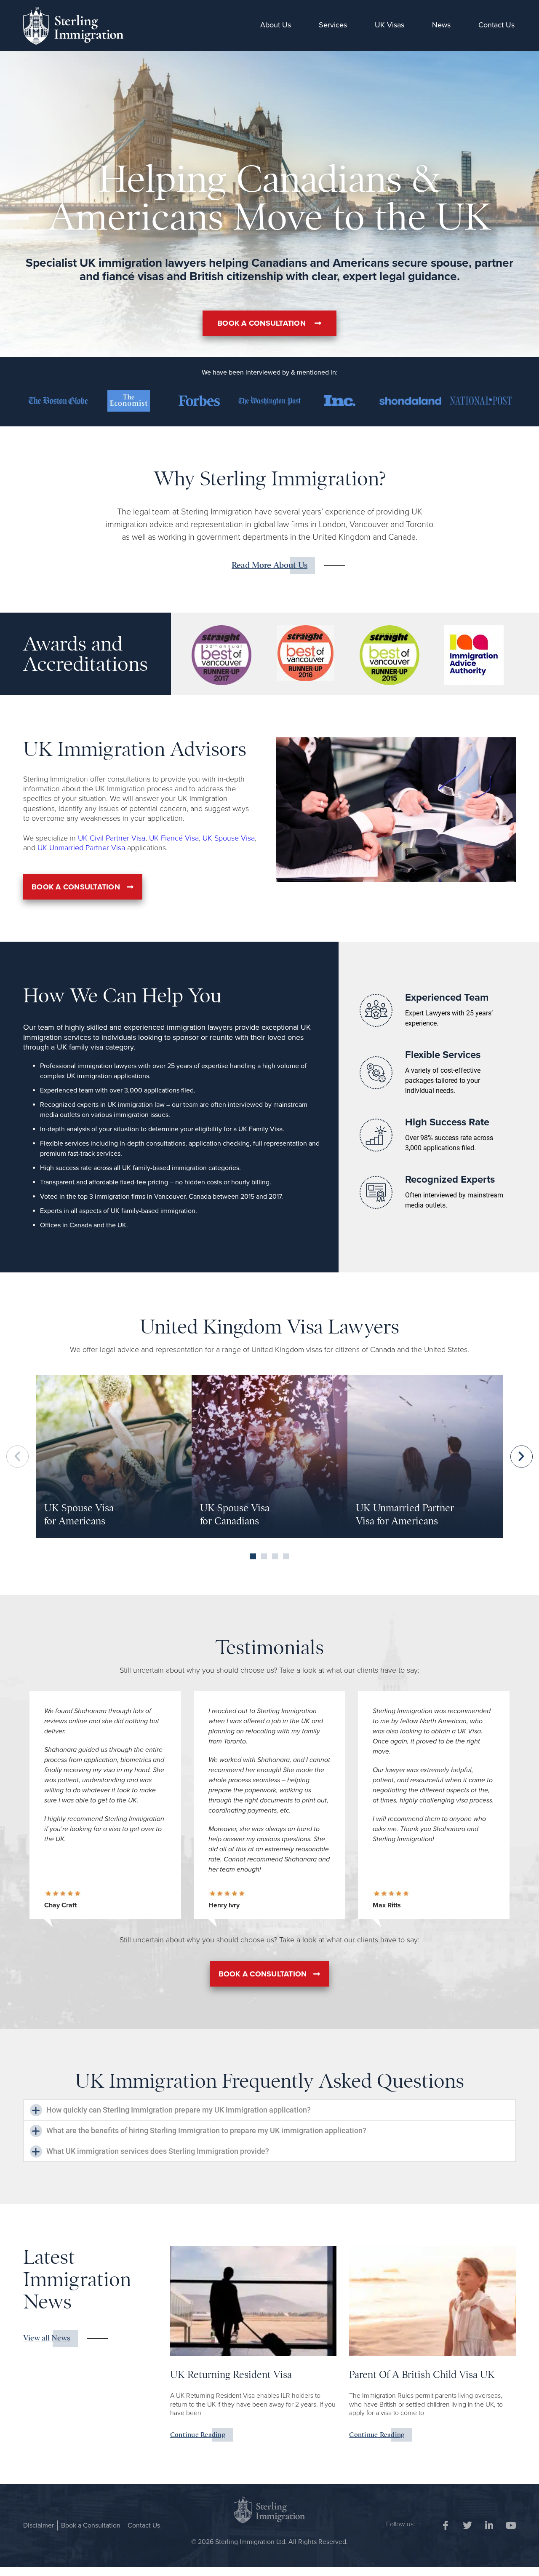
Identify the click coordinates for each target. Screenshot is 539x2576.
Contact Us (496, 25)
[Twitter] (467, 2525)
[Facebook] (446, 2525)
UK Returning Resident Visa (231, 2375)
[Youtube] (511, 2525)
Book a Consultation (91, 2525)
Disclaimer (39, 2525)
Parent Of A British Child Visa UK (422, 2375)
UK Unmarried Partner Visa (81, 848)
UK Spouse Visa (229, 838)
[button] (17, 1457)
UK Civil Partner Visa (112, 838)
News (441, 25)
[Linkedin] (489, 2525)
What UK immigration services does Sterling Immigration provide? (158, 2151)
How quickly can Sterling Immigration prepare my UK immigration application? (179, 2110)
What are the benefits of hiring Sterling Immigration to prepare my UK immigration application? (206, 2130)
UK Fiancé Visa (173, 838)
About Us (276, 25)
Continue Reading (198, 2435)
